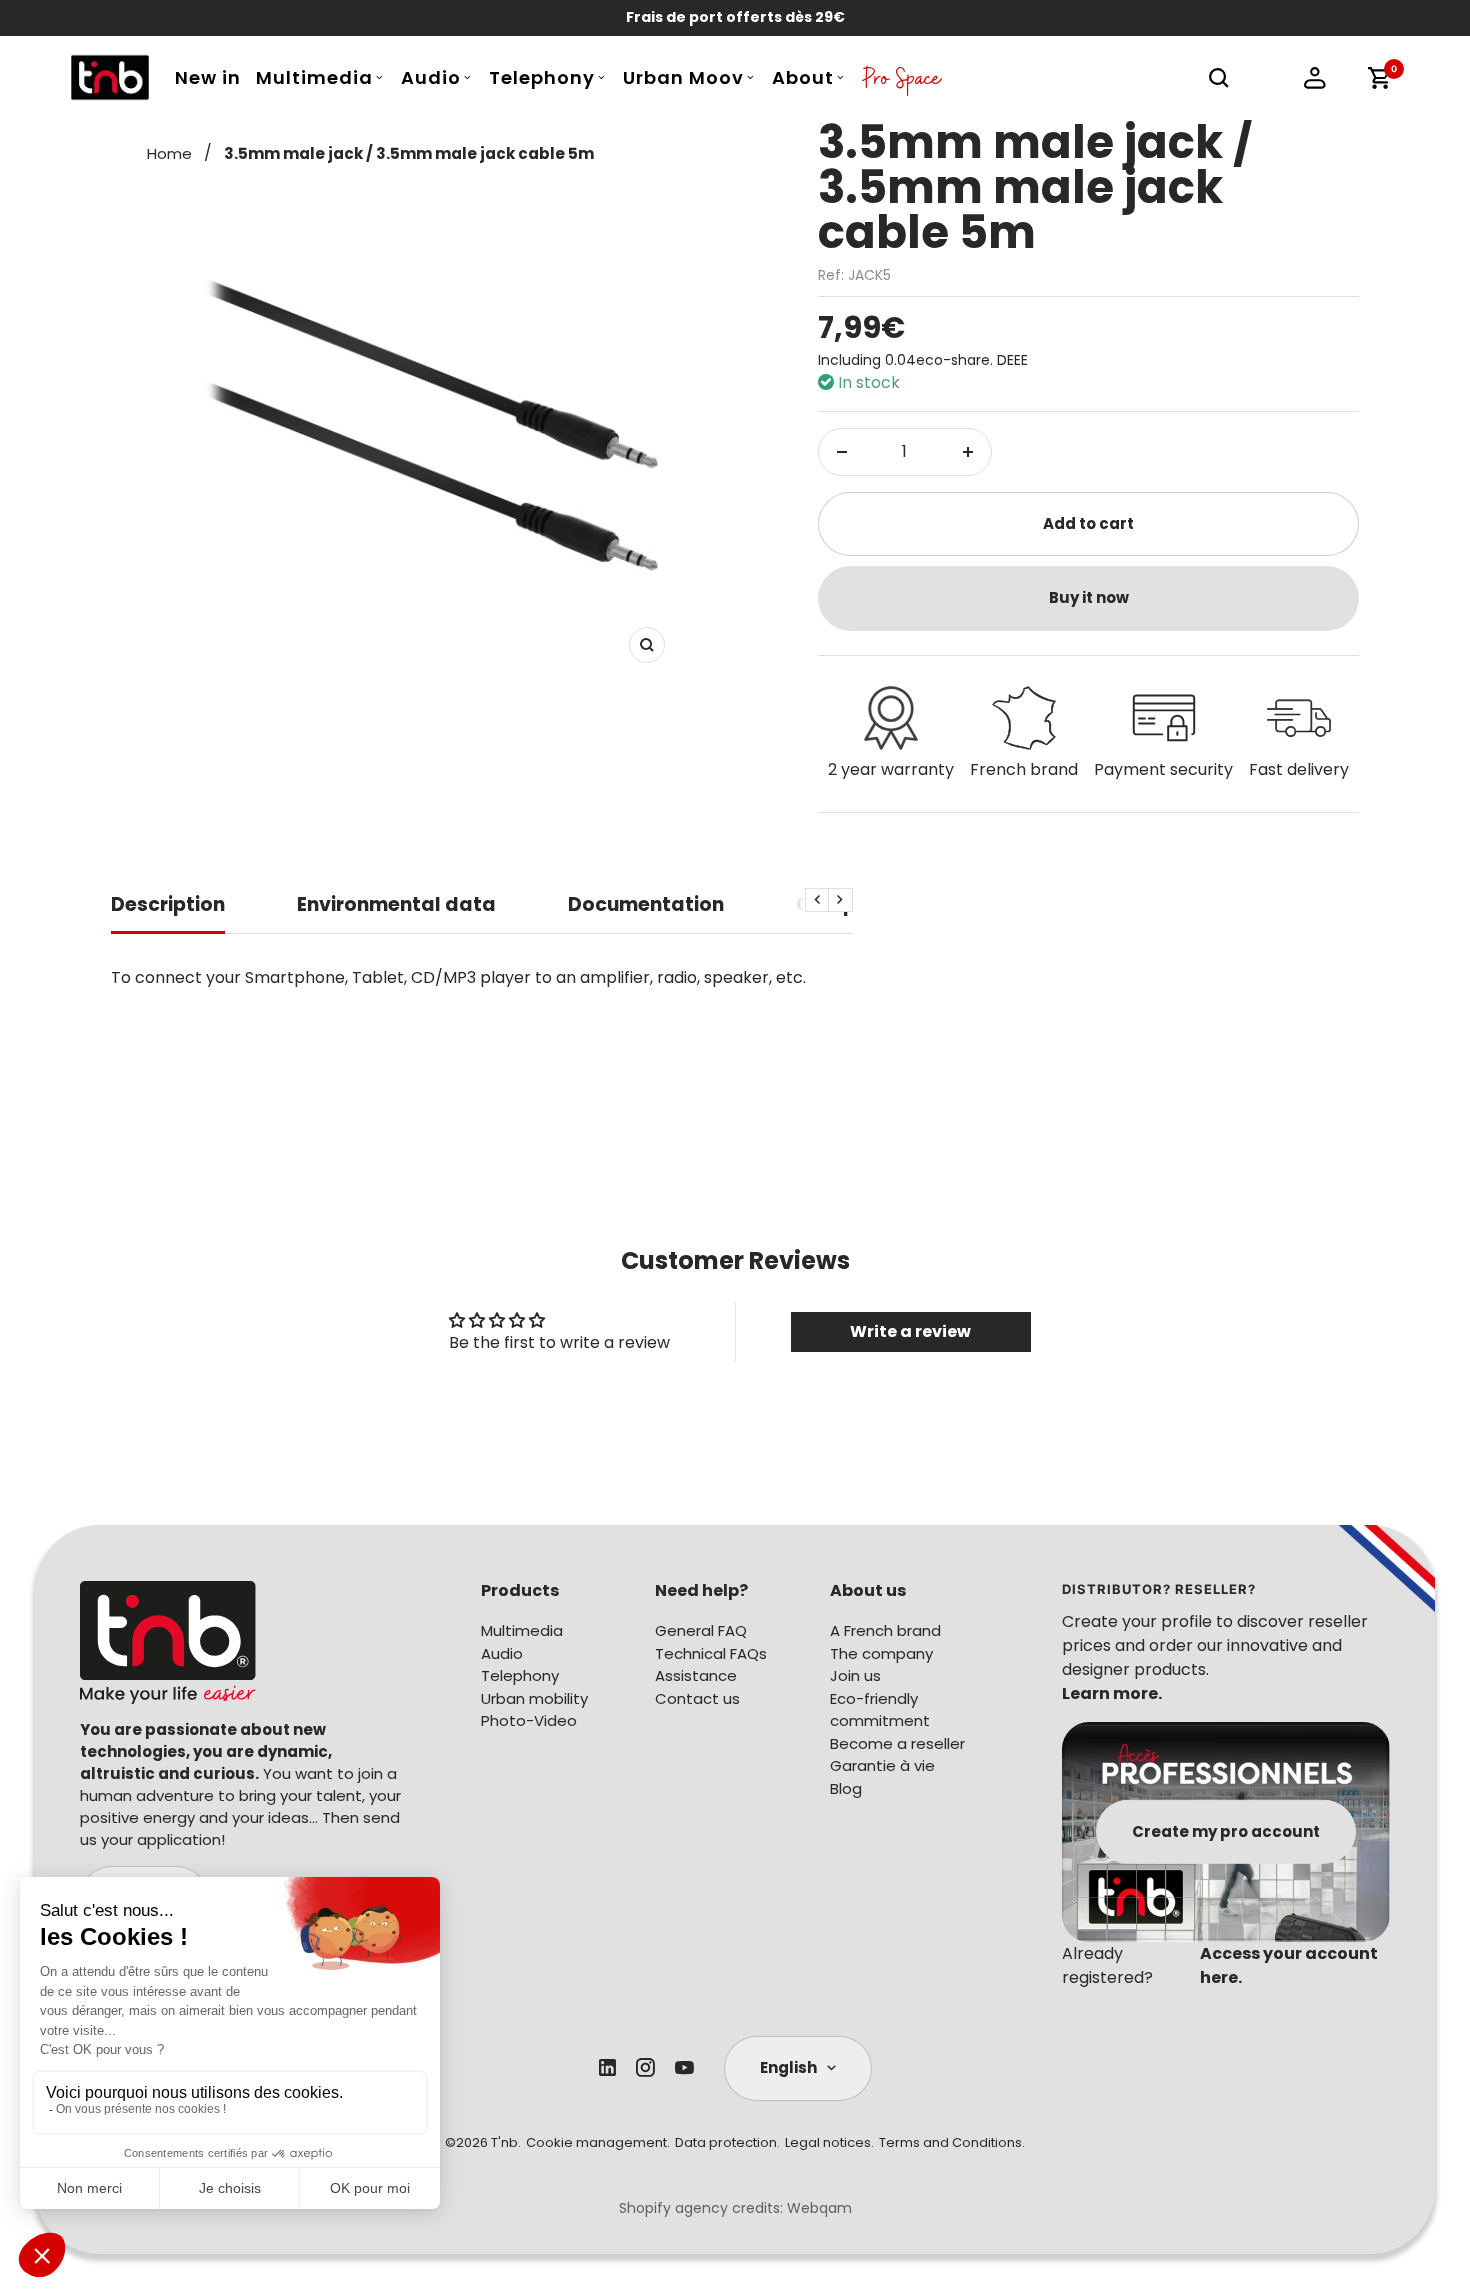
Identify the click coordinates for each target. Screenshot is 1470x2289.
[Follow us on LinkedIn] (607, 2067)
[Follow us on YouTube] (684, 2068)
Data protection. (727, 2142)
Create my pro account (1226, 1830)
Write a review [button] (910, 1331)
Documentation (646, 905)
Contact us (697, 1698)
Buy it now (1089, 597)
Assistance (696, 1675)
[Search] (1219, 78)
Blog (846, 1788)
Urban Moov (683, 77)
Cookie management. (598, 2142)
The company (881, 1653)
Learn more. (1112, 1693)
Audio (431, 77)
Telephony (542, 77)
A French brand (885, 1630)
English (788, 2067)
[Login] (1315, 78)
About (803, 77)
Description (168, 905)
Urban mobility (534, 1698)
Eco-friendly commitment (880, 1710)
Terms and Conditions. (952, 2142)
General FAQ (701, 1630)
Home (169, 153)
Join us (855, 1675)
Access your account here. (1289, 1965)
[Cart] (1379, 78)
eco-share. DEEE (972, 360)
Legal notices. (829, 2142)
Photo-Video (529, 1720)
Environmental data (396, 905)
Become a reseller (897, 1743)
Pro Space (902, 83)
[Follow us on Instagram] (645, 2067)
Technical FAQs (711, 1653)
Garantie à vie (882, 1765)
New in (208, 77)
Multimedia (314, 77)
